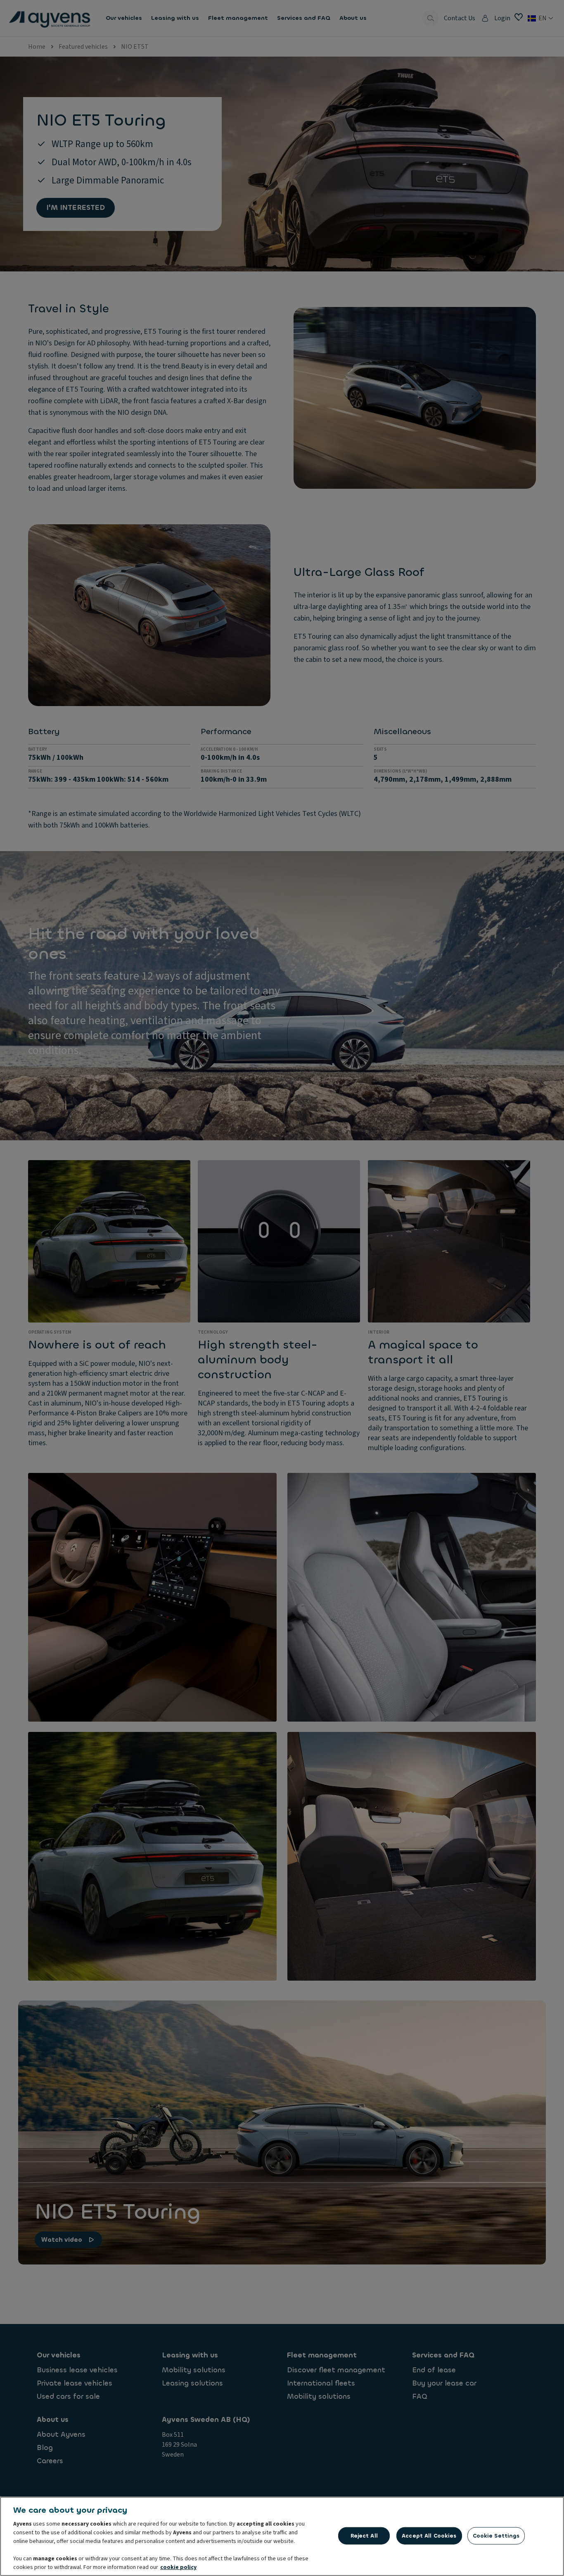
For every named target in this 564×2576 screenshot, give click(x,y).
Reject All (364, 2536)
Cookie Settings (496, 2536)
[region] (282, 2536)
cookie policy (178, 2567)
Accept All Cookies (429, 2536)
